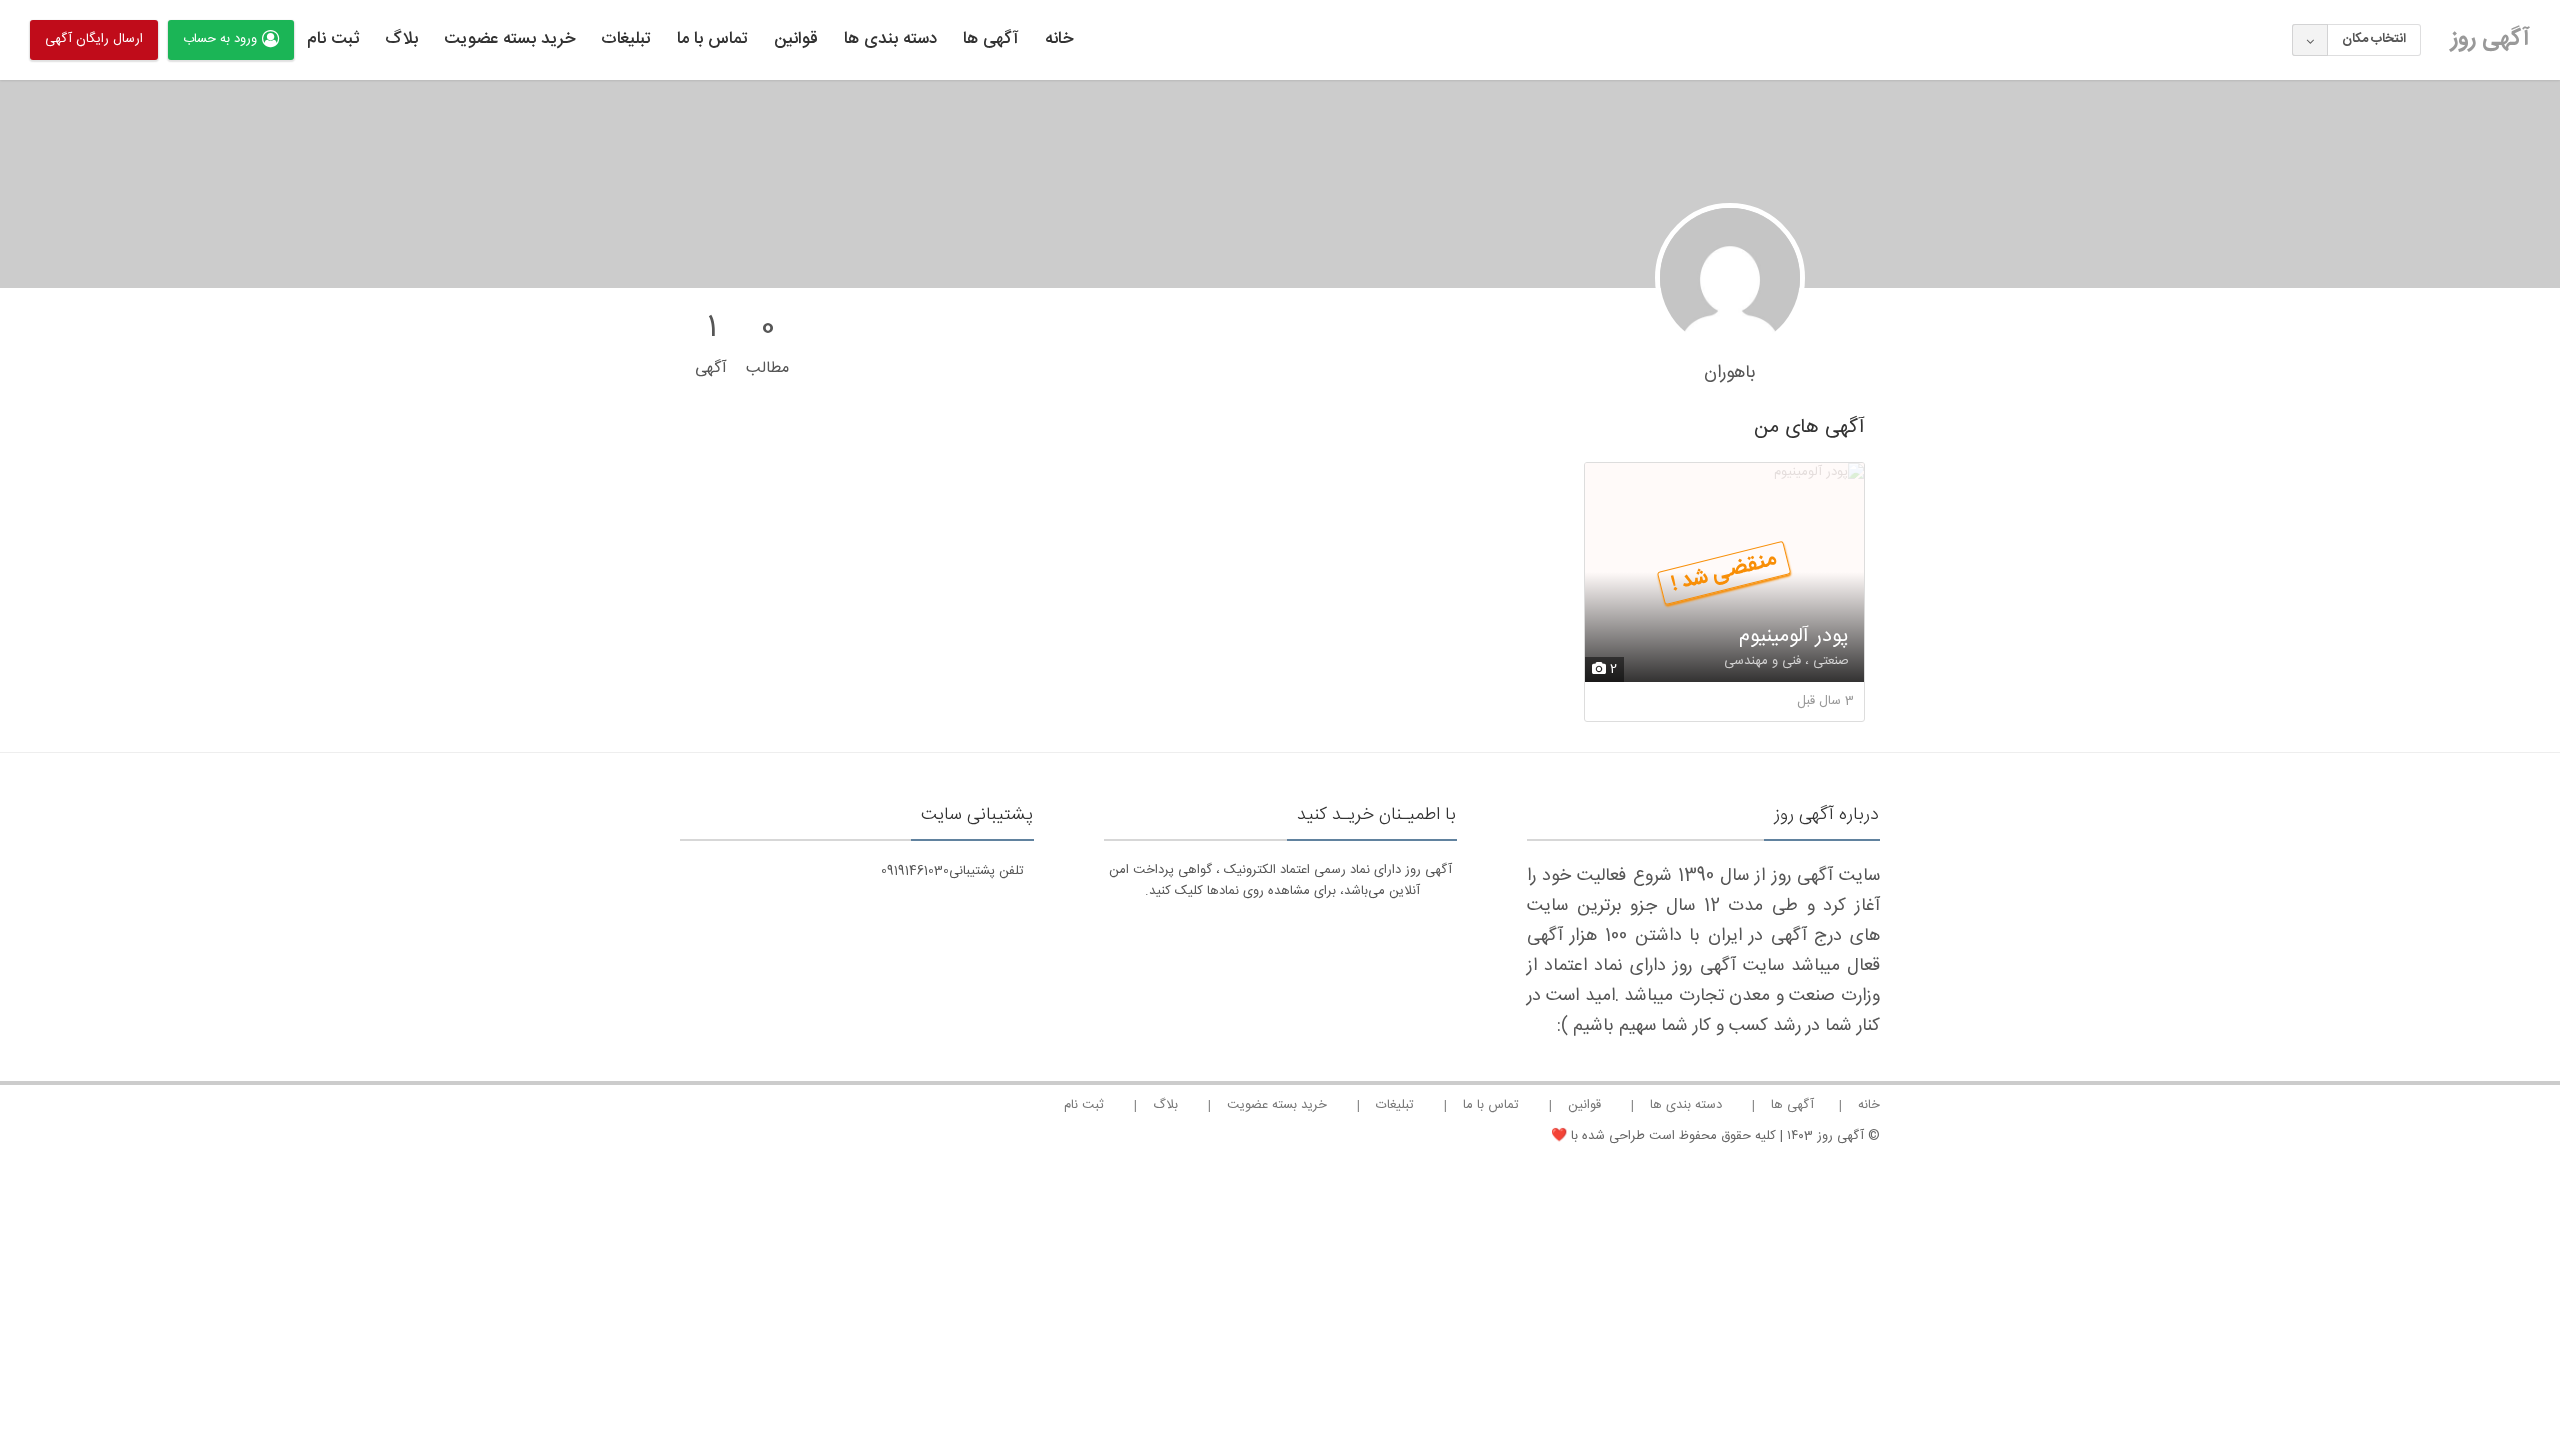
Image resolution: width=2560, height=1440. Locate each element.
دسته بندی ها (890, 39)
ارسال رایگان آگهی (94, 39)
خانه (1059, 39)
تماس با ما (712, 39)
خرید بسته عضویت (509, 39)
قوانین (796, 39)
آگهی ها (991, 39)
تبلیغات (626, 39)
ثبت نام (333, 39)
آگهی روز (2490, 39)
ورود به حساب (220, 39)
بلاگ (401, 39)
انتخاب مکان (2374, 39)
